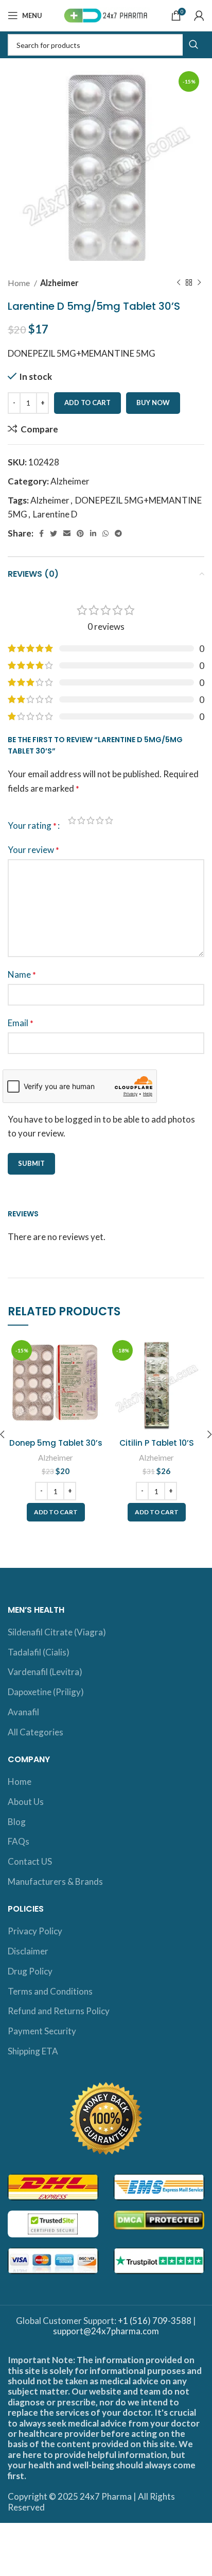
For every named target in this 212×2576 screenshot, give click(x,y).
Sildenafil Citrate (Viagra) (57, 1632)
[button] (56, 1512)
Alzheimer (59, 283)
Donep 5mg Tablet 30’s (56, 1443)
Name (22, 974)
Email (21, 1023)
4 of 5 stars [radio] (100, 820)
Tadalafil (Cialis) (39, 1652)
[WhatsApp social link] (105, 533)
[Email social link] (67, 533)
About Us (26, 1802)
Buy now (153, 403)
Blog (17, 1822)
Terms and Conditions (50, 1991)
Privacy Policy (35, 1931)
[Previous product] (179, 283)
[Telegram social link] (118, 533)
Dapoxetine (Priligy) (46, 1692)
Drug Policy (30, 1971)
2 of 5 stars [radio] (81, 820)
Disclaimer (28, 1951)
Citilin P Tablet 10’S (157, 1443)
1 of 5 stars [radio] (72, 820)
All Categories (36, 1732)
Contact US (30, 1861)
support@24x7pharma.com (106, 2331)
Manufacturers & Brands (55, 1881)
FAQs (19, 1841)
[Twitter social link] (54, 533)
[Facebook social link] (41, 533)
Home (20, 283)
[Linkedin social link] (93, 533)
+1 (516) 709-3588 (155, 2321)
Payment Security (42, 2031)
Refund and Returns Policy (59, 2011)
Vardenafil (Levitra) (45, 1672)
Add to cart (87, 403)
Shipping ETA (33, 2051)
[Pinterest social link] (80, 533)
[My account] (199, 15)
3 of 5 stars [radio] (91, 820)
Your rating (32, 825)
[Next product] (199, 283)
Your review (33, 850)
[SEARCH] (193, 45)
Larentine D (55, 514)
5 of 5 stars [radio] (109, 820)
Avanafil (23, 1712)
